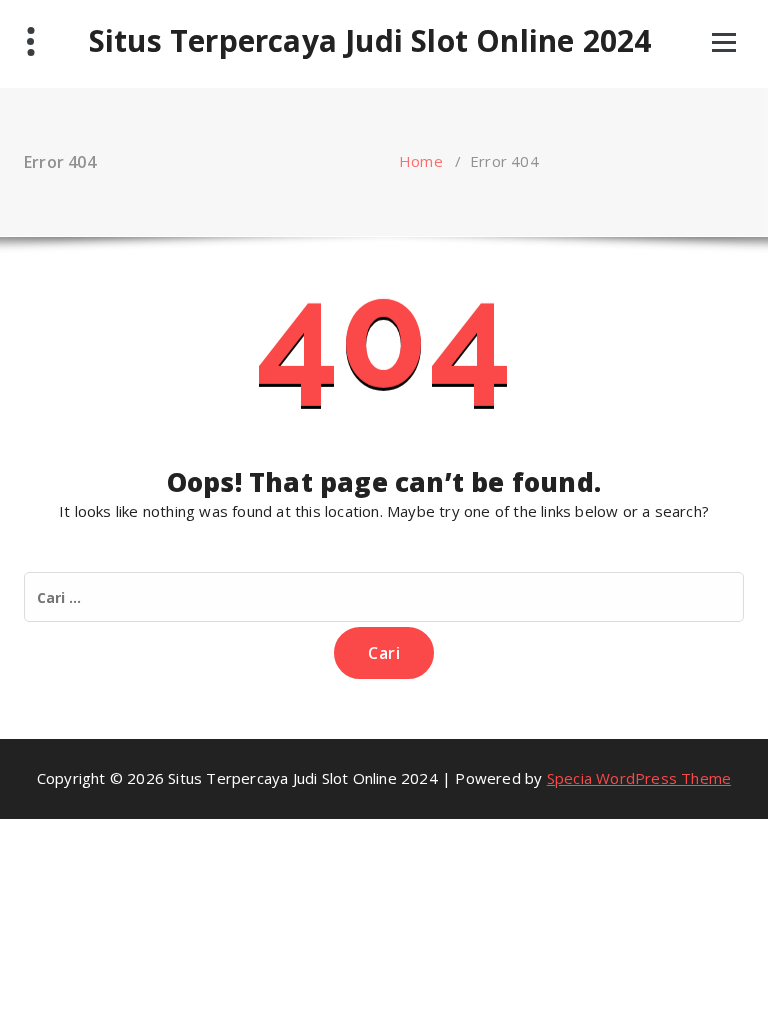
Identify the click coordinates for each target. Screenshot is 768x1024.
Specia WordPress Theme (639, 778)
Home (421, 161)
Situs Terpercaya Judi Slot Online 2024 (370, 41)
